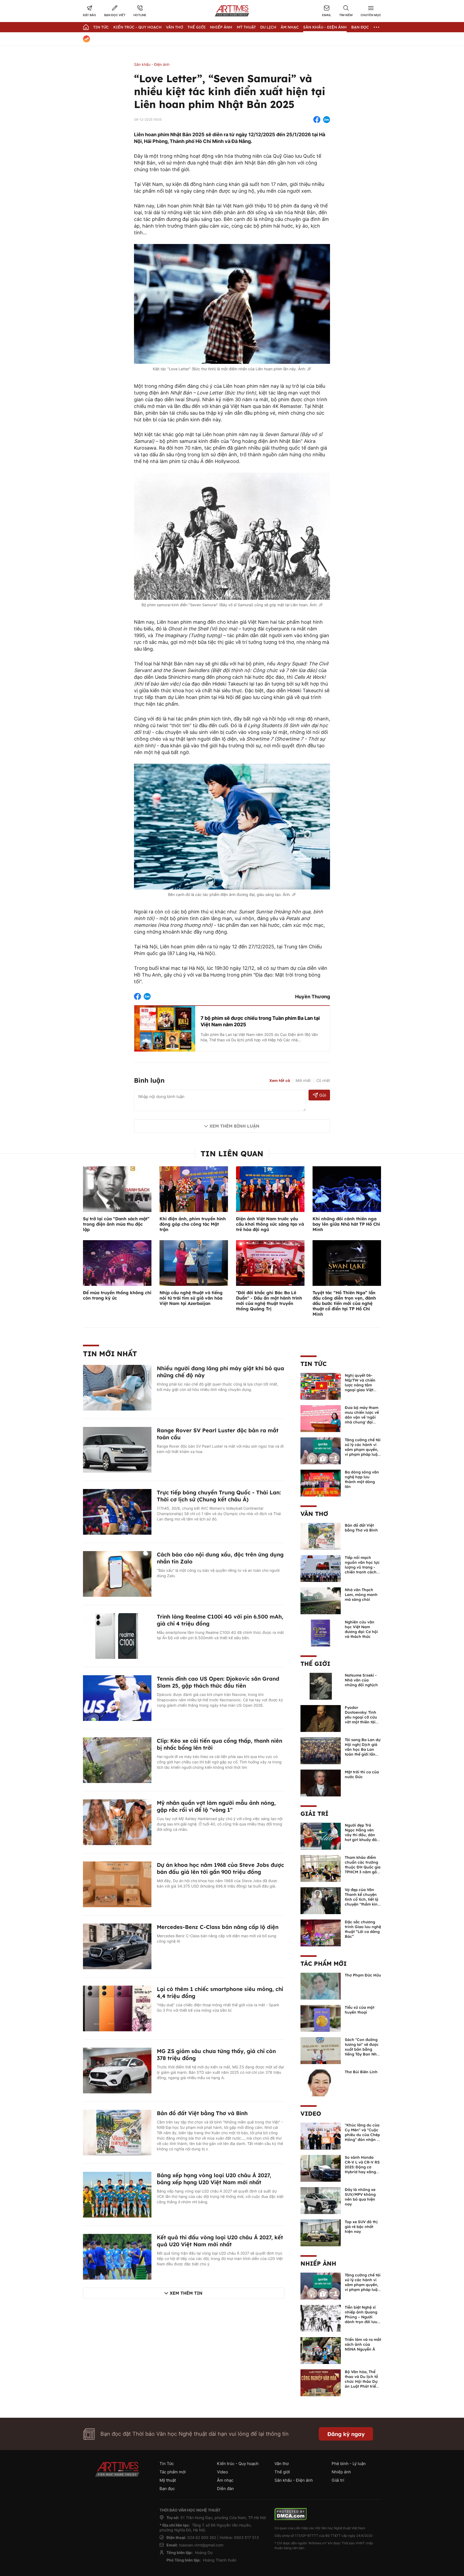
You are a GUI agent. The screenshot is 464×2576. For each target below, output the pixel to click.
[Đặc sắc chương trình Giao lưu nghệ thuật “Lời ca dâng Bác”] (321, 1932)
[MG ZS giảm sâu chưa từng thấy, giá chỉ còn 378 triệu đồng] (117, 2070)
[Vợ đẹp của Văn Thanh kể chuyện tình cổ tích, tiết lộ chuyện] (321, 1900)
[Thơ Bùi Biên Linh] (321, 2082)
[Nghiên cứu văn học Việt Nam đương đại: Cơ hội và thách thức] (321, 1633)
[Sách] (321, 2050)
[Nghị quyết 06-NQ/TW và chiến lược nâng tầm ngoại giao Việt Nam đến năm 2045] (321, 1386)
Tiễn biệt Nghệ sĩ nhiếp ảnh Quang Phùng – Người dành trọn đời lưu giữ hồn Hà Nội (361, 2317)
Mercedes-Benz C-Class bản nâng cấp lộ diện (218, 1927)
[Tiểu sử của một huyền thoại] (321, 2018)
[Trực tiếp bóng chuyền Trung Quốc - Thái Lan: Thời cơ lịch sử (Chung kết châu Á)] (117, 1511)
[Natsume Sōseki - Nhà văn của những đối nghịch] (321, 1686)
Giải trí (314, 1814)
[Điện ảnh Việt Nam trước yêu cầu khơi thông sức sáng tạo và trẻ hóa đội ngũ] (270, 1189)
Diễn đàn (225, 2489)
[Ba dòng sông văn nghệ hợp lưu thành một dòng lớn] (321, 1483)
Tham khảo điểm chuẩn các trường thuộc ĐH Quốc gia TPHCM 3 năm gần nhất (363, 1867)
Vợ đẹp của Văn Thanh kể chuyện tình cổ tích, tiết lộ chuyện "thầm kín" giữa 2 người (362, 1899)
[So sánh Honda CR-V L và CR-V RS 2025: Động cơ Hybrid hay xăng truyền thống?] (321, 2168)
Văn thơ (175, 27)
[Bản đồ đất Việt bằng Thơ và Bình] (117, 2132)
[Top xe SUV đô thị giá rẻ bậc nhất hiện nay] (321, 2232)
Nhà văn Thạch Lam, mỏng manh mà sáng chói (361, 1595)
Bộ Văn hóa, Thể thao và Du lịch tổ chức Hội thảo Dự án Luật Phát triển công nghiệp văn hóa (362, 2384)
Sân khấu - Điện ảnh (325, 27)
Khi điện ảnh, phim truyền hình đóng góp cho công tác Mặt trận (193, 1224)
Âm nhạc (290, 27)
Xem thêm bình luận (234, 1126)
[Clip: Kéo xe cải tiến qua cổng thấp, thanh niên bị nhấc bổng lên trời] (117, 1760)
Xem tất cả (280, 1081)
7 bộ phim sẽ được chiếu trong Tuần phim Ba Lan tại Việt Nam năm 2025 (260, 1021)
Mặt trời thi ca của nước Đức (362, 1774)
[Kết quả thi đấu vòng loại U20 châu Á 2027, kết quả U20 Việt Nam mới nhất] (117, 2256)
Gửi (323, 1095)
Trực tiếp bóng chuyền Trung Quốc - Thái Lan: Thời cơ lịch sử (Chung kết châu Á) (219, 1496)
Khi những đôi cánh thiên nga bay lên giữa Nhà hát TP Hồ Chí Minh (346, 1224)
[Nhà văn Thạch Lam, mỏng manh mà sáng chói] (321, 1600)
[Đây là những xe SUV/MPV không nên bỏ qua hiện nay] (321, 2200)
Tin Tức (101, 27)
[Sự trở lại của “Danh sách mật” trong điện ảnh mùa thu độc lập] (117, 1189)
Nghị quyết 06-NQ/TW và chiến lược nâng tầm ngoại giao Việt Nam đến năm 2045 (360, 1387)
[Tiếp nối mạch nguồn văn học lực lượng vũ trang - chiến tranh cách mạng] (321, 1568)
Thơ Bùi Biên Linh (361, 2072)
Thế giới (197, 27)
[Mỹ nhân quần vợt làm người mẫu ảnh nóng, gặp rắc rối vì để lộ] (117, 1822)
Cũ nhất (323, 1080)
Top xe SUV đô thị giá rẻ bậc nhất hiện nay (361, 2227)
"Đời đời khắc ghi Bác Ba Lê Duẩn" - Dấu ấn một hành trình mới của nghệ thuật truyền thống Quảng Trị (269, 1301)
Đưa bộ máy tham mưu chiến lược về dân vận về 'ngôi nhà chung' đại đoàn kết (362, 1417)
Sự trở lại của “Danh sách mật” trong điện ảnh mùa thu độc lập (116, 1224)
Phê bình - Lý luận (349, 2464)
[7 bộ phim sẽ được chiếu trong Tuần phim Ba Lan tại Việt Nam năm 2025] (165, 1028)
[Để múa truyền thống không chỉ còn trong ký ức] (117, 1262)
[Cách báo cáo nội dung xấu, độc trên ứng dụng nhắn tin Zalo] (117, 1573)
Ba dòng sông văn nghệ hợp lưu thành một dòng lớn (362, 1479)
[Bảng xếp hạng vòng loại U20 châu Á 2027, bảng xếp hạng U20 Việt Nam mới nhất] (117, 2194)
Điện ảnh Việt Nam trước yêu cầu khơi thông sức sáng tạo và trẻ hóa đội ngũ (270, 1224)
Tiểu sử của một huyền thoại (360, 2010)
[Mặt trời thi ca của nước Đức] (321, 1782)
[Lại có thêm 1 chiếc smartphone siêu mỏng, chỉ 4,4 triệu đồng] (117, 2008)
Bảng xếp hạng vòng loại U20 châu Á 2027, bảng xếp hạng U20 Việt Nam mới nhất (214, 2179)
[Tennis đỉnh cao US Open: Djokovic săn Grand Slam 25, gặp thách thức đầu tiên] (117, 1698)
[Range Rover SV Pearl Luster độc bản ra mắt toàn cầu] (117, 1449)
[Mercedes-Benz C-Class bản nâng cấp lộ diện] (117, 1946)
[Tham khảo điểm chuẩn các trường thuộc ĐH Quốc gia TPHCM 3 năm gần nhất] (321, 1868)
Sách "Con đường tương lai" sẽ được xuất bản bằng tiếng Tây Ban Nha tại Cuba (362, 2049)
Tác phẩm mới (324, 1964)
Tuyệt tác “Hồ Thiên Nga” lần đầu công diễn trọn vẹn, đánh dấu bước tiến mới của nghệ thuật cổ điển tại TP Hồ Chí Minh (344, 1303)
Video (311, 2114)
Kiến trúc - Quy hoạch (137, 27)
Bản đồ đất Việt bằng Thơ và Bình (202, 2113)
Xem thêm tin (186, 2293)
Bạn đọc (360, 27)
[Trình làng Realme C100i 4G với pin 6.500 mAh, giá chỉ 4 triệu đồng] (117, 1635)
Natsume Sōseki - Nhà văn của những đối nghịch (361, 1680)
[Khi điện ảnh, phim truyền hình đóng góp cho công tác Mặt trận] (194, 1189)
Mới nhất (303, 1080)
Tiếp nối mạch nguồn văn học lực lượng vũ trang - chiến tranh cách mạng (362, 1567)
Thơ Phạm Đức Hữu (363, 1975)
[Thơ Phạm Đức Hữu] (321, 1986)
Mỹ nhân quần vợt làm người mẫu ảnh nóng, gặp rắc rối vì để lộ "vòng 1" (216, 1806)
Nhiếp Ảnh (221, 27)
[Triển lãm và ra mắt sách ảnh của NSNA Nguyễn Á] (321, 2350)
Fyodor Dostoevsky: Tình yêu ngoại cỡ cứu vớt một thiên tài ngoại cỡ (361, 1717)
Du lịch (268, 27)
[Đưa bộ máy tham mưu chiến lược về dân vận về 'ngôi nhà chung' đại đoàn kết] (321, 1418)
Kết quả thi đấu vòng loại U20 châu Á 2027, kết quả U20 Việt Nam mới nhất (220, 2241)
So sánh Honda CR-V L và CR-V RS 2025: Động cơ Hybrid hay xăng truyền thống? (362, 2167)
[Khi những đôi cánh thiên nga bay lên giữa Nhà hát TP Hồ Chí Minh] (347, 1189)
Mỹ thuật (246, 27)
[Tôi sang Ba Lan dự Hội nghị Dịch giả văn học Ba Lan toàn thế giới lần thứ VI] (321, 1750)
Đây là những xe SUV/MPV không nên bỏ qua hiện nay (360, 2197)
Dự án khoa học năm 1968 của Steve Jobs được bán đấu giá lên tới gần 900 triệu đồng (220, 1868)
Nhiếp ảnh (318, 2263)
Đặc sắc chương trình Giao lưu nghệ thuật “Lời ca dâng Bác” (363, 1929)
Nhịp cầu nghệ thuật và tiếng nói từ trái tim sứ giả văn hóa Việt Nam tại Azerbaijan (191, 1298)
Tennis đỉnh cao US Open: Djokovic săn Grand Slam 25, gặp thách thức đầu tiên (218, 1682)
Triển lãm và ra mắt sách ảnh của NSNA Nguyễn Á (363, 2344)
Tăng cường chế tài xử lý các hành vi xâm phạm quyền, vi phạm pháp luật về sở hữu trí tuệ (363, 1450)
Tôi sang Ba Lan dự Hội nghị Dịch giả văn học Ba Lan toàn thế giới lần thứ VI (363, 1749)
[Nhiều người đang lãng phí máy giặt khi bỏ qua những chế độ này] (117, 1387)
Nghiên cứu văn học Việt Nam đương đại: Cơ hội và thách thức (361, 1629)
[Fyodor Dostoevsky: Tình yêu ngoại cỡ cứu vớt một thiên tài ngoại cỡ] (321, 1718)
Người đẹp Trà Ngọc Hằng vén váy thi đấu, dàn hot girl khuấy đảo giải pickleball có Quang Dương (362, 1837)
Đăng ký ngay (346, 2434)
